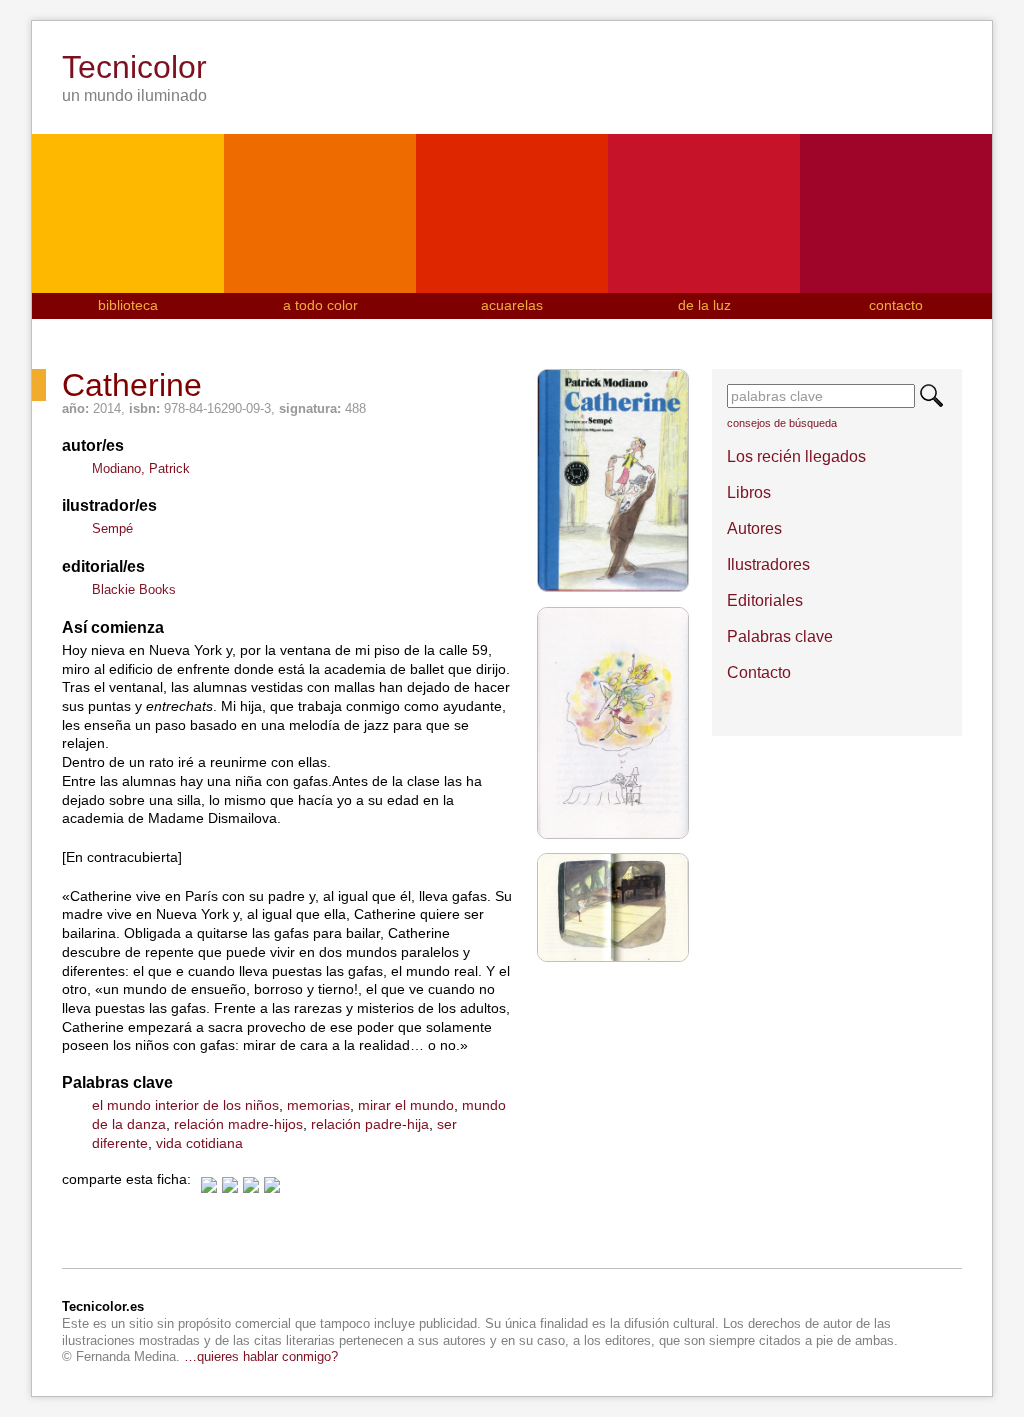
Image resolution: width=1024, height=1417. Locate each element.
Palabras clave (780, 636)
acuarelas (512, 305)
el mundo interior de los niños (185, 1105)
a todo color (320, 305)
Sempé (112, 528)
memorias (318, 1105)
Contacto (759, 672)
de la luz (704, 305)
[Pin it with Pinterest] (272, 1185)
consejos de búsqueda (782, 423)
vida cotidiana (199, 1143)
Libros (749, 492)
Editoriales (765, 600)
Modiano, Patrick (141, 468)
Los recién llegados (796, 456)
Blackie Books (134, 589)
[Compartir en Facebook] (209, 1185)
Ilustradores (768, 564)
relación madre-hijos (238, 1124)
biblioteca (128, 305)
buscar (931, 395)
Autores (754, 528)
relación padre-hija (370, 1124)
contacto (896, 305)
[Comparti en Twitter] (230, 1185)
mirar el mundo (406, 1105)
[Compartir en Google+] (251, 1185)
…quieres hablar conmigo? (261, 1356)
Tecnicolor (134, 67)
